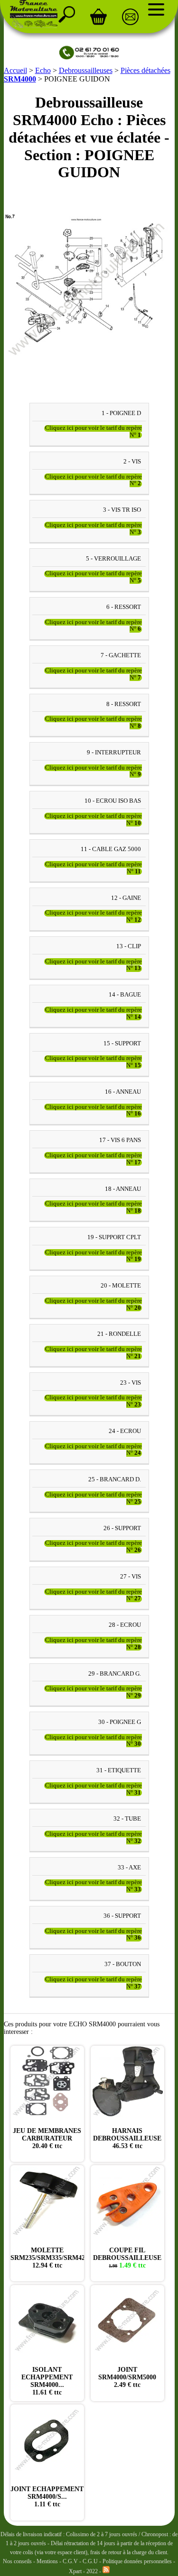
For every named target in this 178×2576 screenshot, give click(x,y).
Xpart (75, 2571)
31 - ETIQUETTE (119, 1770)
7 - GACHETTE (121, 655)
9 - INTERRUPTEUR (114, 753)
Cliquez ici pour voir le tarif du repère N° (94, 432)
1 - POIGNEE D (121, 413)
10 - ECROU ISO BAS (113, 801)
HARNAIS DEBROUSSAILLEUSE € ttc (127, 2138)
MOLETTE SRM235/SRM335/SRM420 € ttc (49, 2258)
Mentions (47, 2561)
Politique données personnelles (138, 2561)
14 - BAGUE (125, 995)
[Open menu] (156, 9)
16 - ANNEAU (123, 1092)
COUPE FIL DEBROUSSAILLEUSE (127, 2258)
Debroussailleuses (86, 70)
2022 (92, 2571)
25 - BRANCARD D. (115, 1480)
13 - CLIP (129, 946)
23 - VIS (131, 1383)
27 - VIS (131, 1577)
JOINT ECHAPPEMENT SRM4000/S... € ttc (47, 2497)
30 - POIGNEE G (120, 1722)
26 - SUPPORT (122, 1528)
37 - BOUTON (123, 1965)
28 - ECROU (125, 1625)
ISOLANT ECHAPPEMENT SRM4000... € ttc (47, 2381)
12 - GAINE (126, 898)
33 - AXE (129, 1868)
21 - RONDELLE (119, 1334)
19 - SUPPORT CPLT (114, 1237)
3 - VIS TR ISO (122, 510)
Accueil (15, 70)
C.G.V (71, 2561)
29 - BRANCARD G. (115, 1674)
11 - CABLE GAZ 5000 (111, 850)
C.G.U (91, 2561)
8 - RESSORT (124, 704)
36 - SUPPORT (122, 1916)
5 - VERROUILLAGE (113, 559)
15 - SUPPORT (122, 1043)
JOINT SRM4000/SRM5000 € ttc (127, 2377)
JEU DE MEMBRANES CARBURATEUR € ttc (47, 2138)
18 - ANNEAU (123, 1189)
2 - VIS (132, 462)
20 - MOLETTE (121, 1286)
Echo (43, 70)
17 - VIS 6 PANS (120, 1140)
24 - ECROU (125, 1431)
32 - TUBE (127, 1819)
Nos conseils (17, 2561)
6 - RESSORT (124, 607)
